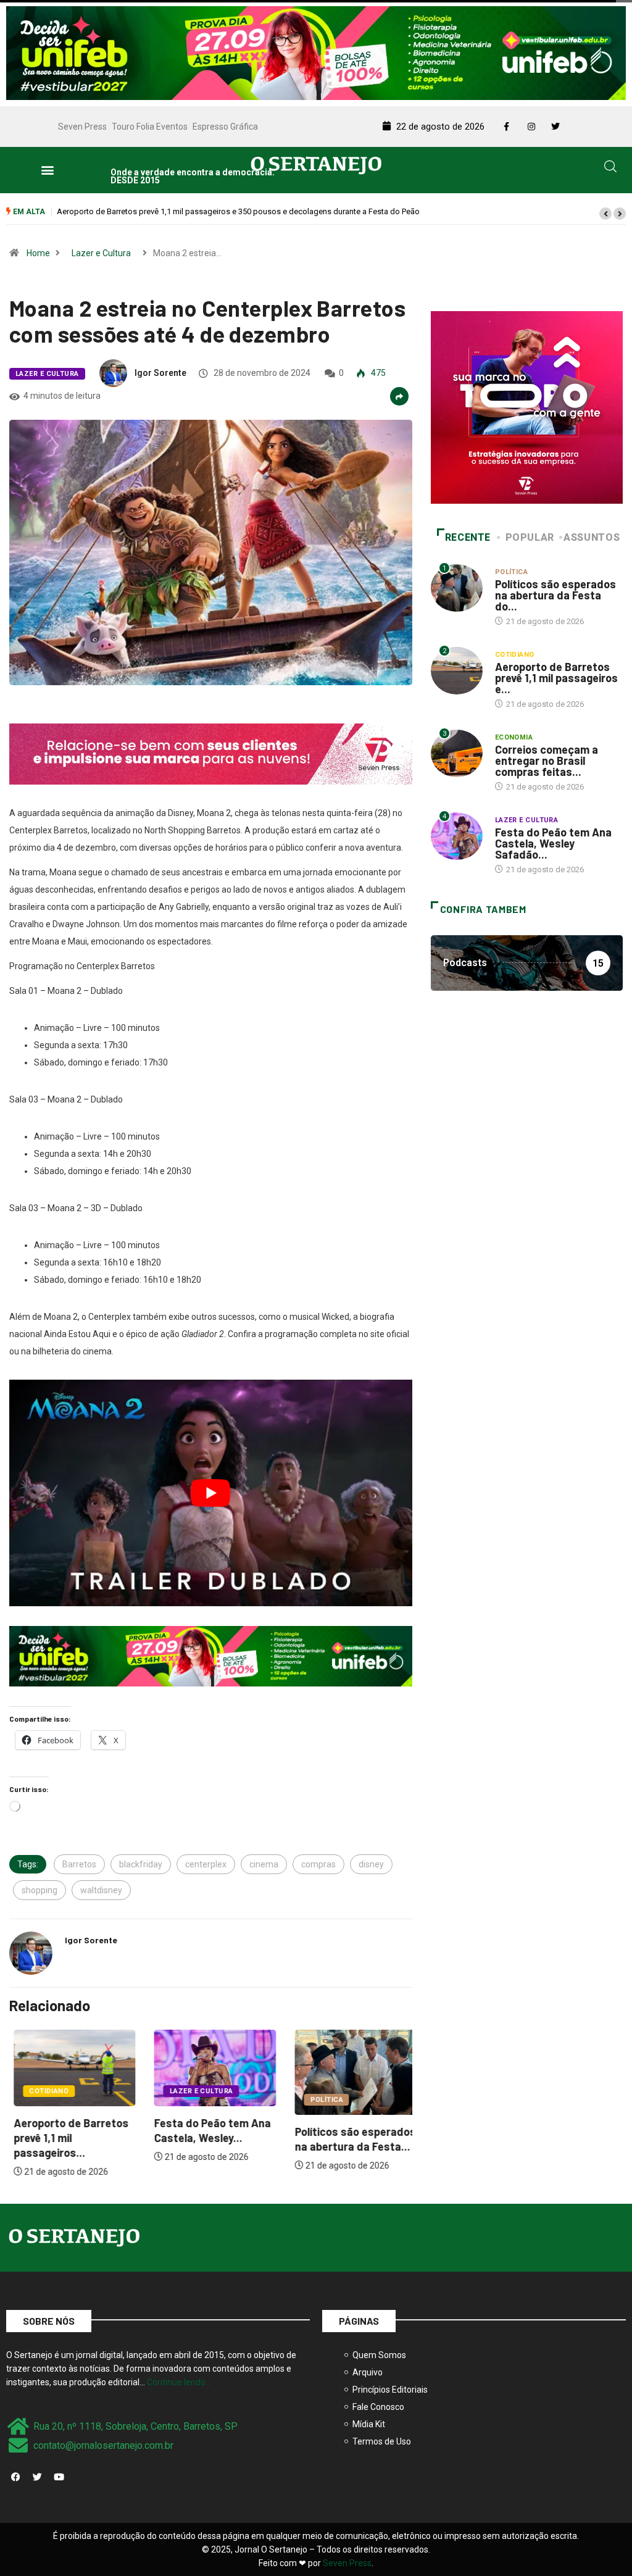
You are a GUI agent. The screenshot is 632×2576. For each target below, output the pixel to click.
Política (322, 2100)
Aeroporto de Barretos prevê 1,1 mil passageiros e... (556, 678)
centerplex (206, 1864)
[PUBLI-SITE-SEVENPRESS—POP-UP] (527, 407)
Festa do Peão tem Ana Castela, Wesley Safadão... (553, 843)
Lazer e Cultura (101, 253)
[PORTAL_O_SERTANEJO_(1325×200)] (316, 52)
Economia (514, 737)
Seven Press (82, 127)
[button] (47, 170)
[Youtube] (59, 2477)
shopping (39, 1890)
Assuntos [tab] (592, 537)
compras (318, 1864)
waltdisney (101, 1890)
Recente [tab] (468, 537)
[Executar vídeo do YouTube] (211, 1493)
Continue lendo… (179, 2382)
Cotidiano (44, 2091)
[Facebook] (15, 2477)
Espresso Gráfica (225, 127)
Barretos (79, 1864)
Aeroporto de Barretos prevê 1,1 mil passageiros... (67, 2138)
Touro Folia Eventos (150, 127)
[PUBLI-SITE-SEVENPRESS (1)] (211, 753)
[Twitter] (37, 2477)
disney (371, 1864)
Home (38, 253)
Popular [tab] (530, 537)
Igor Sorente (160, 373)
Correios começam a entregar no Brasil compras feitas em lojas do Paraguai (192, 211)
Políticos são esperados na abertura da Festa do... (555, 595)
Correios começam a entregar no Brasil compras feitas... (547, 761)
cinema (264, 1864)
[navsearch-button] (610, 169)
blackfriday (141, 1864)
